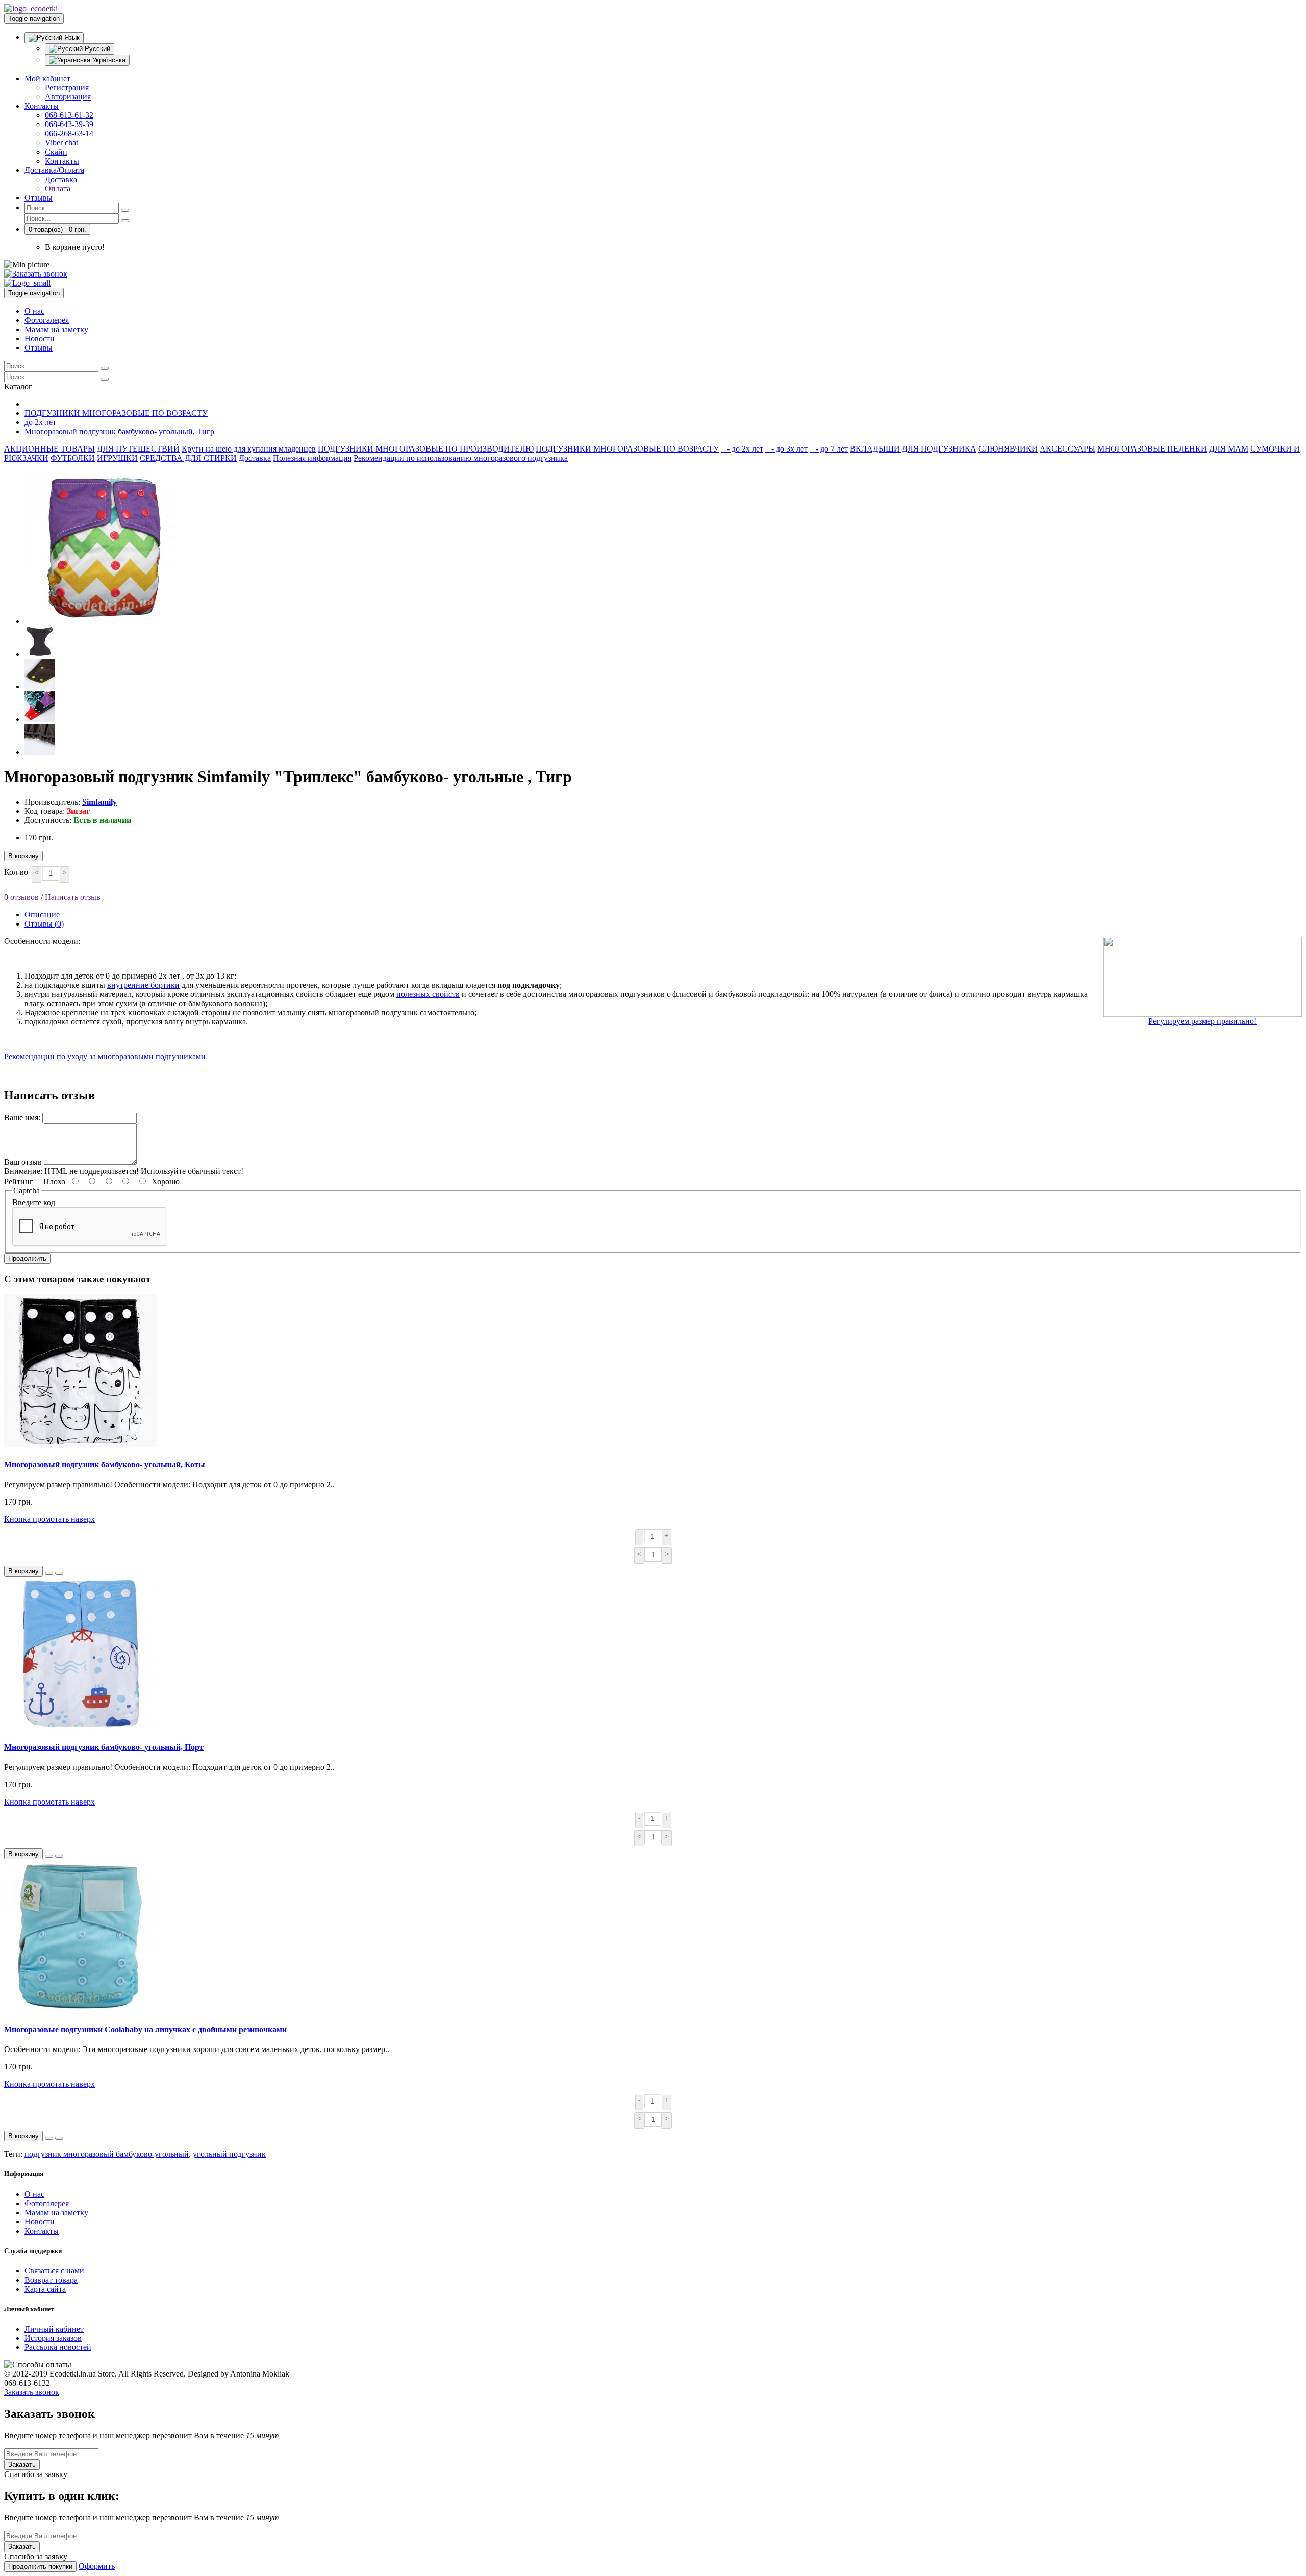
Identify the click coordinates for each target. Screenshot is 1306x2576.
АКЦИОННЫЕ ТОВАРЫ (49, 449)
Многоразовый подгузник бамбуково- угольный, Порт (104, 1747)
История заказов (53, 2338)
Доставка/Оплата (54, 170)
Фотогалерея (47, 320)
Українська (108, 60)
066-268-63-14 (69, 133)
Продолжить (27, 1258)
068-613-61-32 (69, 115)
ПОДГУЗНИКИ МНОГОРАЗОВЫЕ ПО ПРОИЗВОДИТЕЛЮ (426, 449)
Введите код (34, 1202)
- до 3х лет (786, 449)
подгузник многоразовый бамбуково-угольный (107, 2154)
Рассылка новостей (58, 2347)
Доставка (61, 179)
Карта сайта (45, 2289)
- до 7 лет (829, 449)
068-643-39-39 (69, 124)
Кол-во (16, 872)
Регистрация (67, 87)
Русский (96, 49)
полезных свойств (428, 994)
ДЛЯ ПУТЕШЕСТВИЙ (138, 449)
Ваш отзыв (23, 1162)
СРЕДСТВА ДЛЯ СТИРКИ (188, 458)
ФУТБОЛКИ (73, 458)
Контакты (42, 106)
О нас (34, 311)
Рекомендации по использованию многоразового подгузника (461, 458)
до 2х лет (40, 422)
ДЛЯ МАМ (1229, 449)
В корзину (23, 856)
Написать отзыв (73, 897)
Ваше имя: (22, 1118)
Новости (40, 339)
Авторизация (68, 97)
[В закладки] (49, 1573)
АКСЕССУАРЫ (1068, 449)
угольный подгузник (229, 2154)
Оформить (97, 2566)
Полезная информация (312, 458)
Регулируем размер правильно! (1202, 1021)
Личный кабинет (54, 2329)
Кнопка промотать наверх (49, 1519)
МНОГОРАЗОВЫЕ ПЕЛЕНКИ (1152, 449)
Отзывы (39, 198)
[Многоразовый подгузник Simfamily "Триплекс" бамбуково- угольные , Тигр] (101, 621)
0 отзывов (21, 897)
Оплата (58, 189)
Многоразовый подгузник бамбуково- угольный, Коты (105, 1465)
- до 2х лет (742, 449)
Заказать (22, 2465)
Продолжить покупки (40, 2567)
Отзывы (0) (44, 924)
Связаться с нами (54, 2271)
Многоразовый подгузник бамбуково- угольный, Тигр (119, 431)
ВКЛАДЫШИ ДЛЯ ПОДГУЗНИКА (913, 449)
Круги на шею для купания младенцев (249, 449)
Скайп (56, 152)
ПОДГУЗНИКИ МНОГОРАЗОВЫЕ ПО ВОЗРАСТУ (116, 413)
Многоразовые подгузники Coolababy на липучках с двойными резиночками (145, 2029)
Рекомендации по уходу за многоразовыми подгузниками (105, 1056)
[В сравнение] (59, 1573)
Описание (42, 915)
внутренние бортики (143, 985)
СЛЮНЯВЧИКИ (1008, 449)
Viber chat (61, 143)
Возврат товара (51, 2280)
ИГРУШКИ (117, 458)
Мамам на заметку (56, 329)
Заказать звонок (32, 2392)
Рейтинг (19, 1181)
